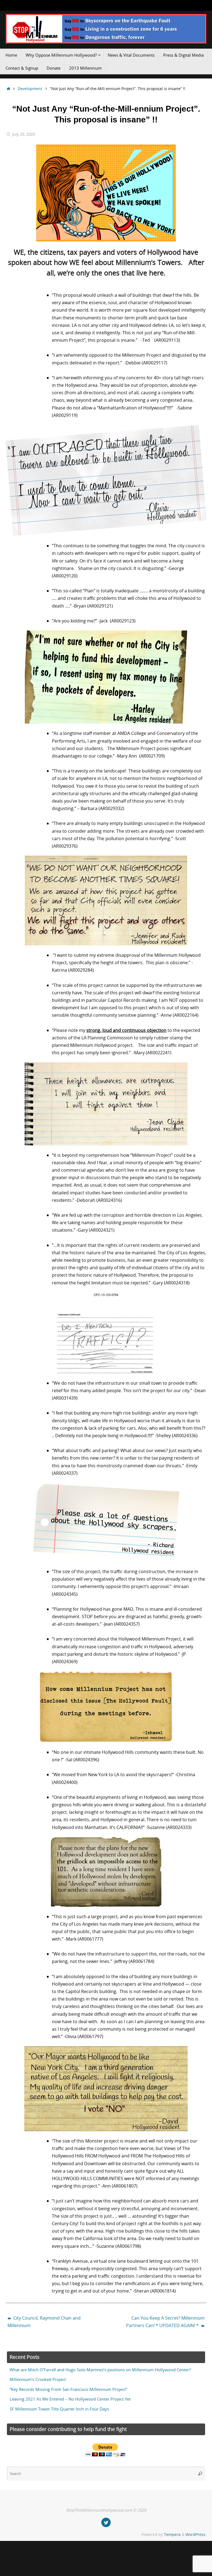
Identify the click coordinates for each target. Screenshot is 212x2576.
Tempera (172, 2534)
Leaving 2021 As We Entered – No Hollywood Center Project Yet (70, 2399)
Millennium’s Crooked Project (38, 2379)
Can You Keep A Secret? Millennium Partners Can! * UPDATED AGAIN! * (165, 2322)
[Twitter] (106, 2522)
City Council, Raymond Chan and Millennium (44, 2322)
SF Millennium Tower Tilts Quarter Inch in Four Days (59, 2409)
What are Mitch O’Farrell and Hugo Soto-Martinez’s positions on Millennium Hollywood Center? (100, 2370)
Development (30, 89)
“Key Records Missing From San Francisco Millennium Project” (68, 2389)
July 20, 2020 (24, 134)
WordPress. (196, 2534)
